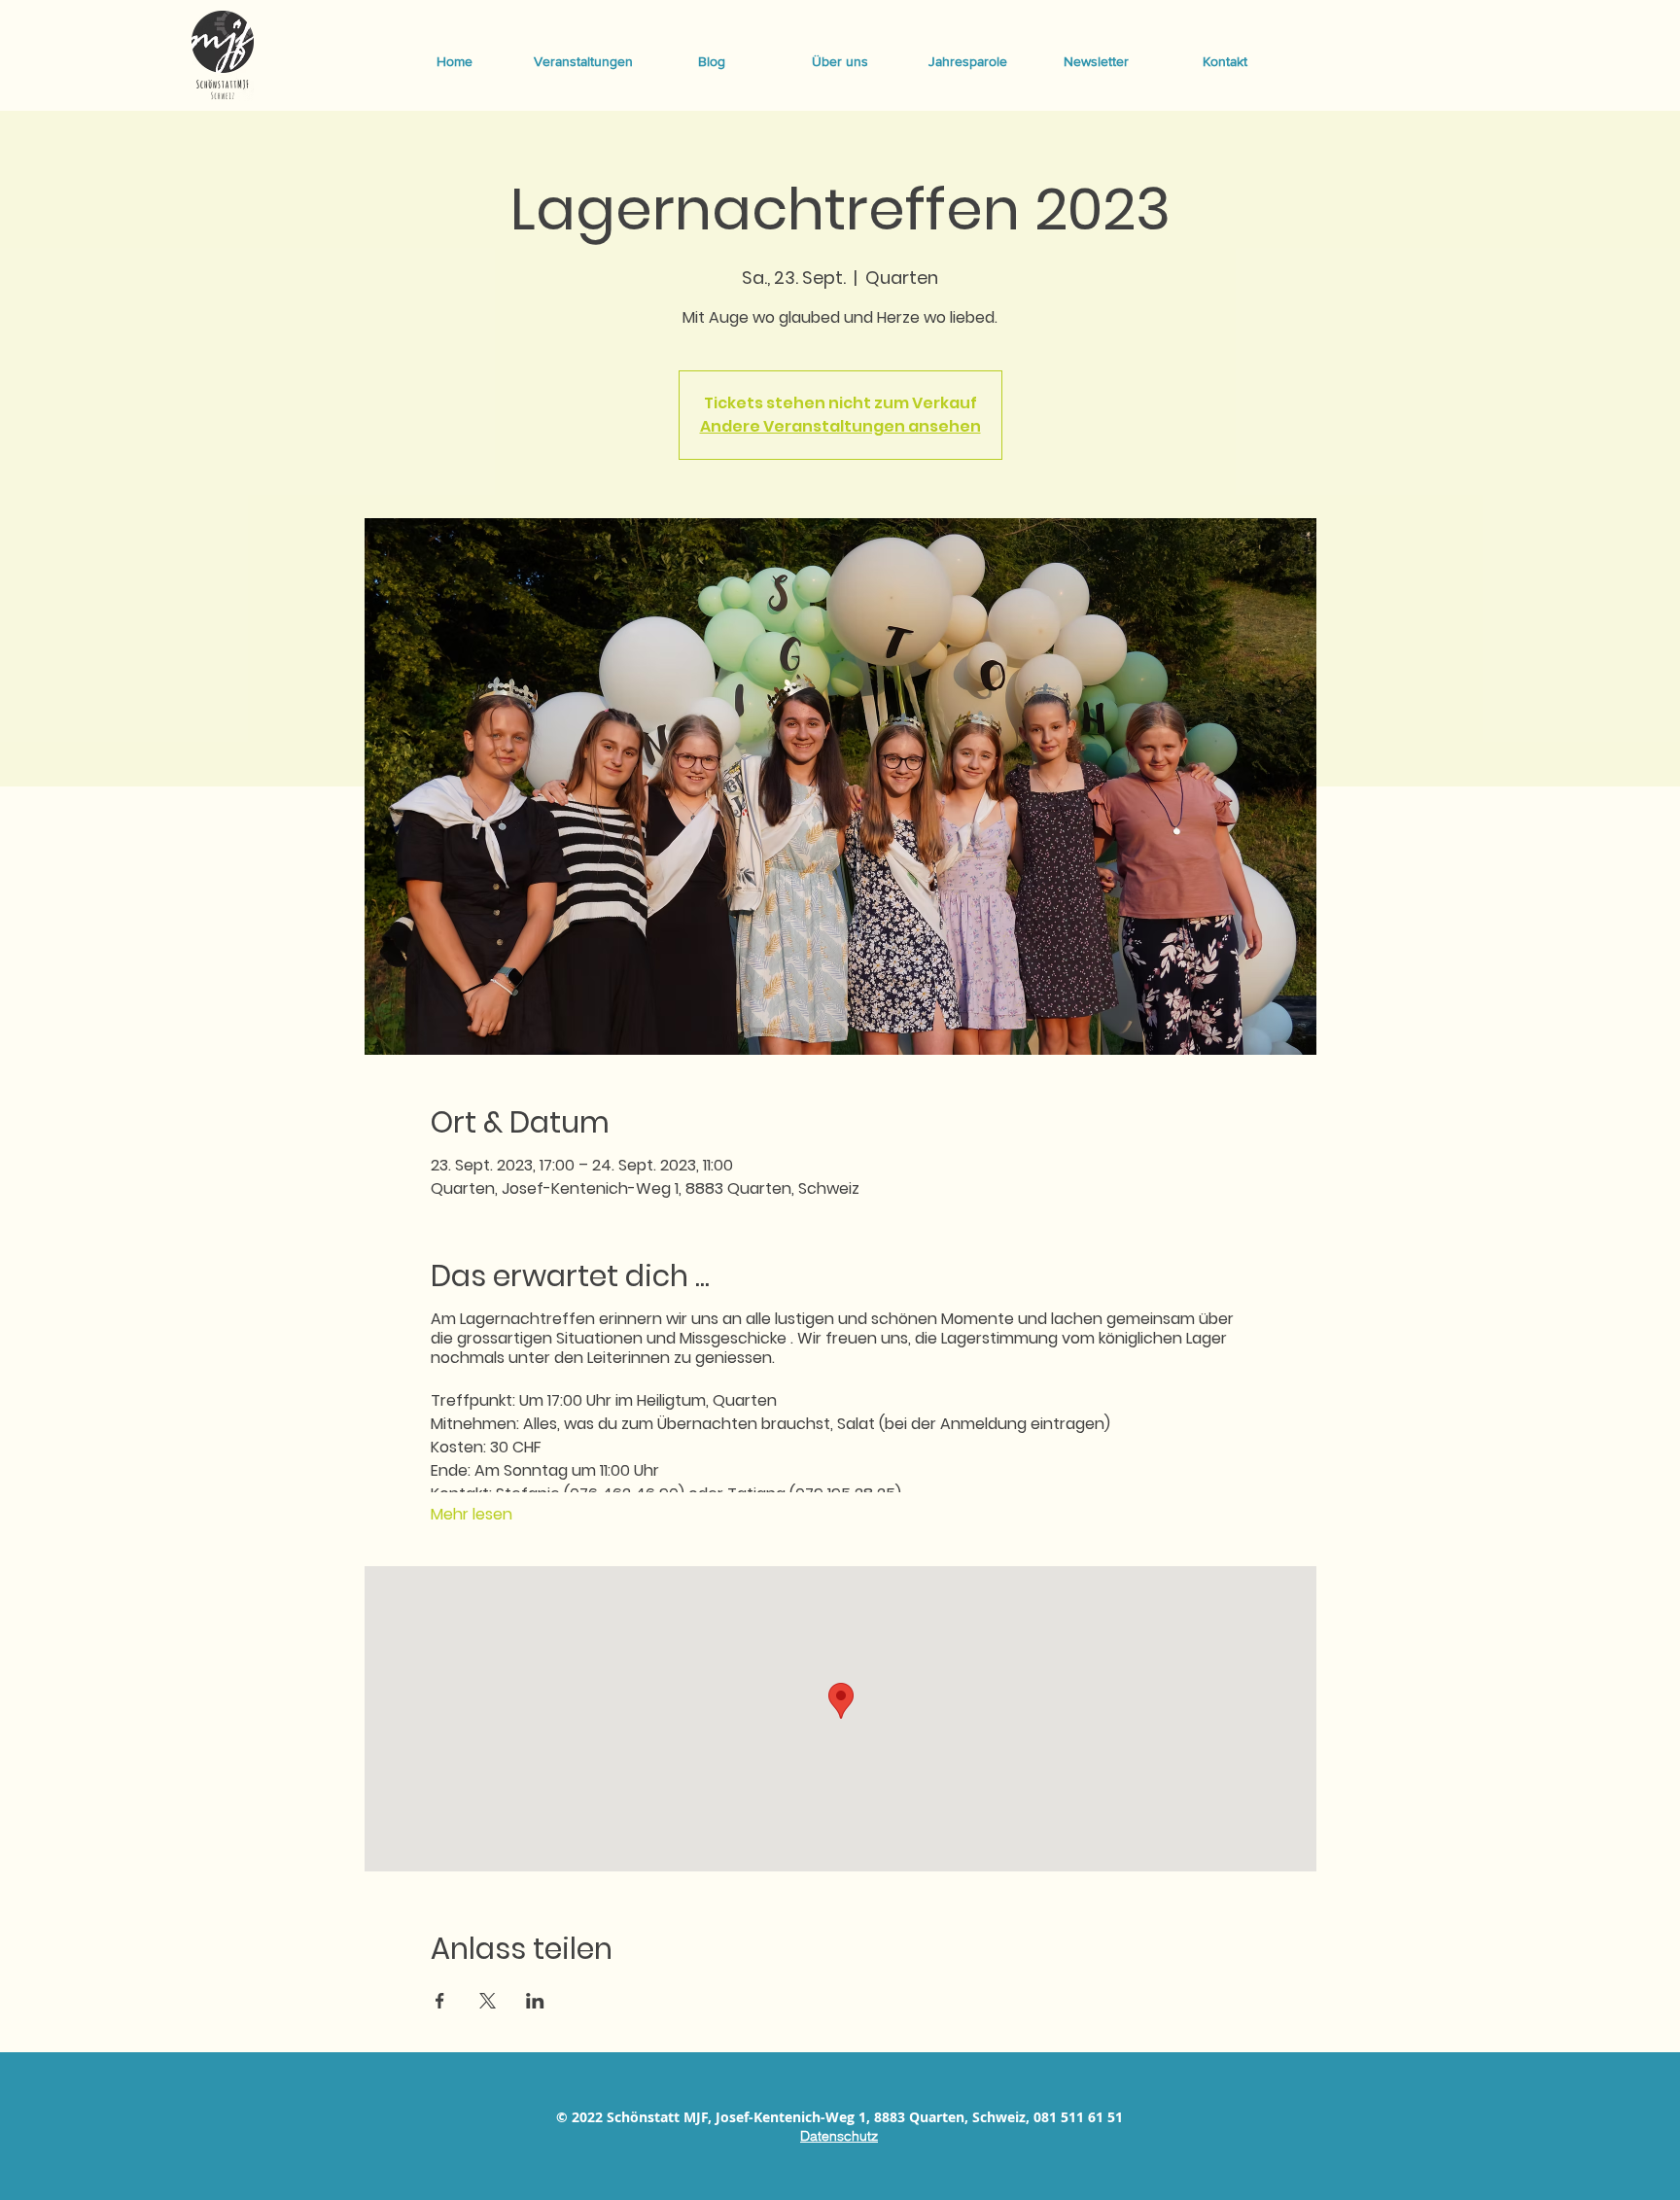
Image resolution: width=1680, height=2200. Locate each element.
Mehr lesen (472, 1515)
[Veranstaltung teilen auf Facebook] (440, 2001)
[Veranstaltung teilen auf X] (488, 2001)
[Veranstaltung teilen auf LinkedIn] (535, 2001)
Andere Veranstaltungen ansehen (840, 426)
